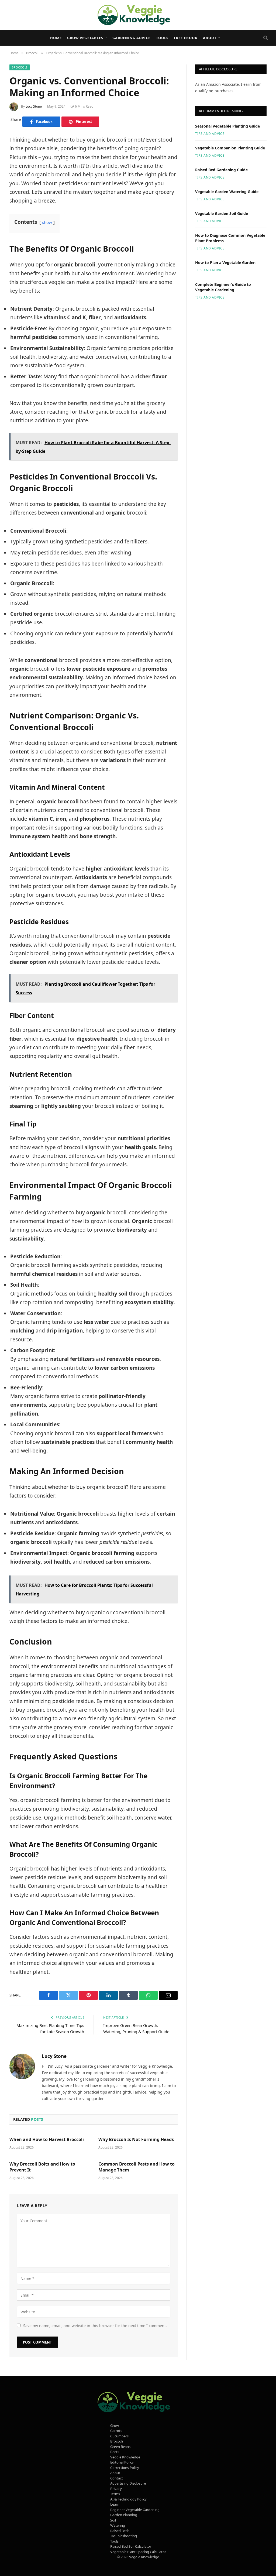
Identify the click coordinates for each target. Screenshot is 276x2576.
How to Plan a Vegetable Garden (225, 263)
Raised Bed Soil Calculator (131, 2546)
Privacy (116, 2489)
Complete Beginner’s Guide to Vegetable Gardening (223, 287)
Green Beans (120, 2447)
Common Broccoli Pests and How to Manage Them (137, 2167)
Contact (117, 2478)
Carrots (116, 2431)
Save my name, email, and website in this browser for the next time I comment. (95, 2326)
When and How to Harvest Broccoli (47, 2140)
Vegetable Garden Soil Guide (222, 213)
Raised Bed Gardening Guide (221, 170)
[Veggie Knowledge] (138, 15)
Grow (115, 2426)
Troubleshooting (124, 2536)
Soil (113, 2520)
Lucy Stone (34, 106)
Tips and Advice (210, 134)
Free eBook (186, 38)
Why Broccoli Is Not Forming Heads (136, 2140)
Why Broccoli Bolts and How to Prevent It (42, 2167)
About (210, 38)
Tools (162, 38)
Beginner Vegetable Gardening (135, 2510)
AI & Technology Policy (128, 2499)
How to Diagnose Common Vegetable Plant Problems (230, 238)
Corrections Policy (125, 2468)
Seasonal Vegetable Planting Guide (227, 126)
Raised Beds (120, 2531)
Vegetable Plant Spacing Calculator (138, 2552)
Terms (115, 2494)
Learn (115, 2504)
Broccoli (20, 67)
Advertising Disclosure (128, 2483)
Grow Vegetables (85, 38)
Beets (115, 2452)
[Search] (265, 38)
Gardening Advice (131, 38)
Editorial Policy (122, 2462)
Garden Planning (124, 2515)
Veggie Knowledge (125, 2457)
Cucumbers (119, 2436)
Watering (118, 2525)
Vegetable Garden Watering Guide (227, 192)
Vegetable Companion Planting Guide (230, 148)
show (47, 222)
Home (56, 38)
